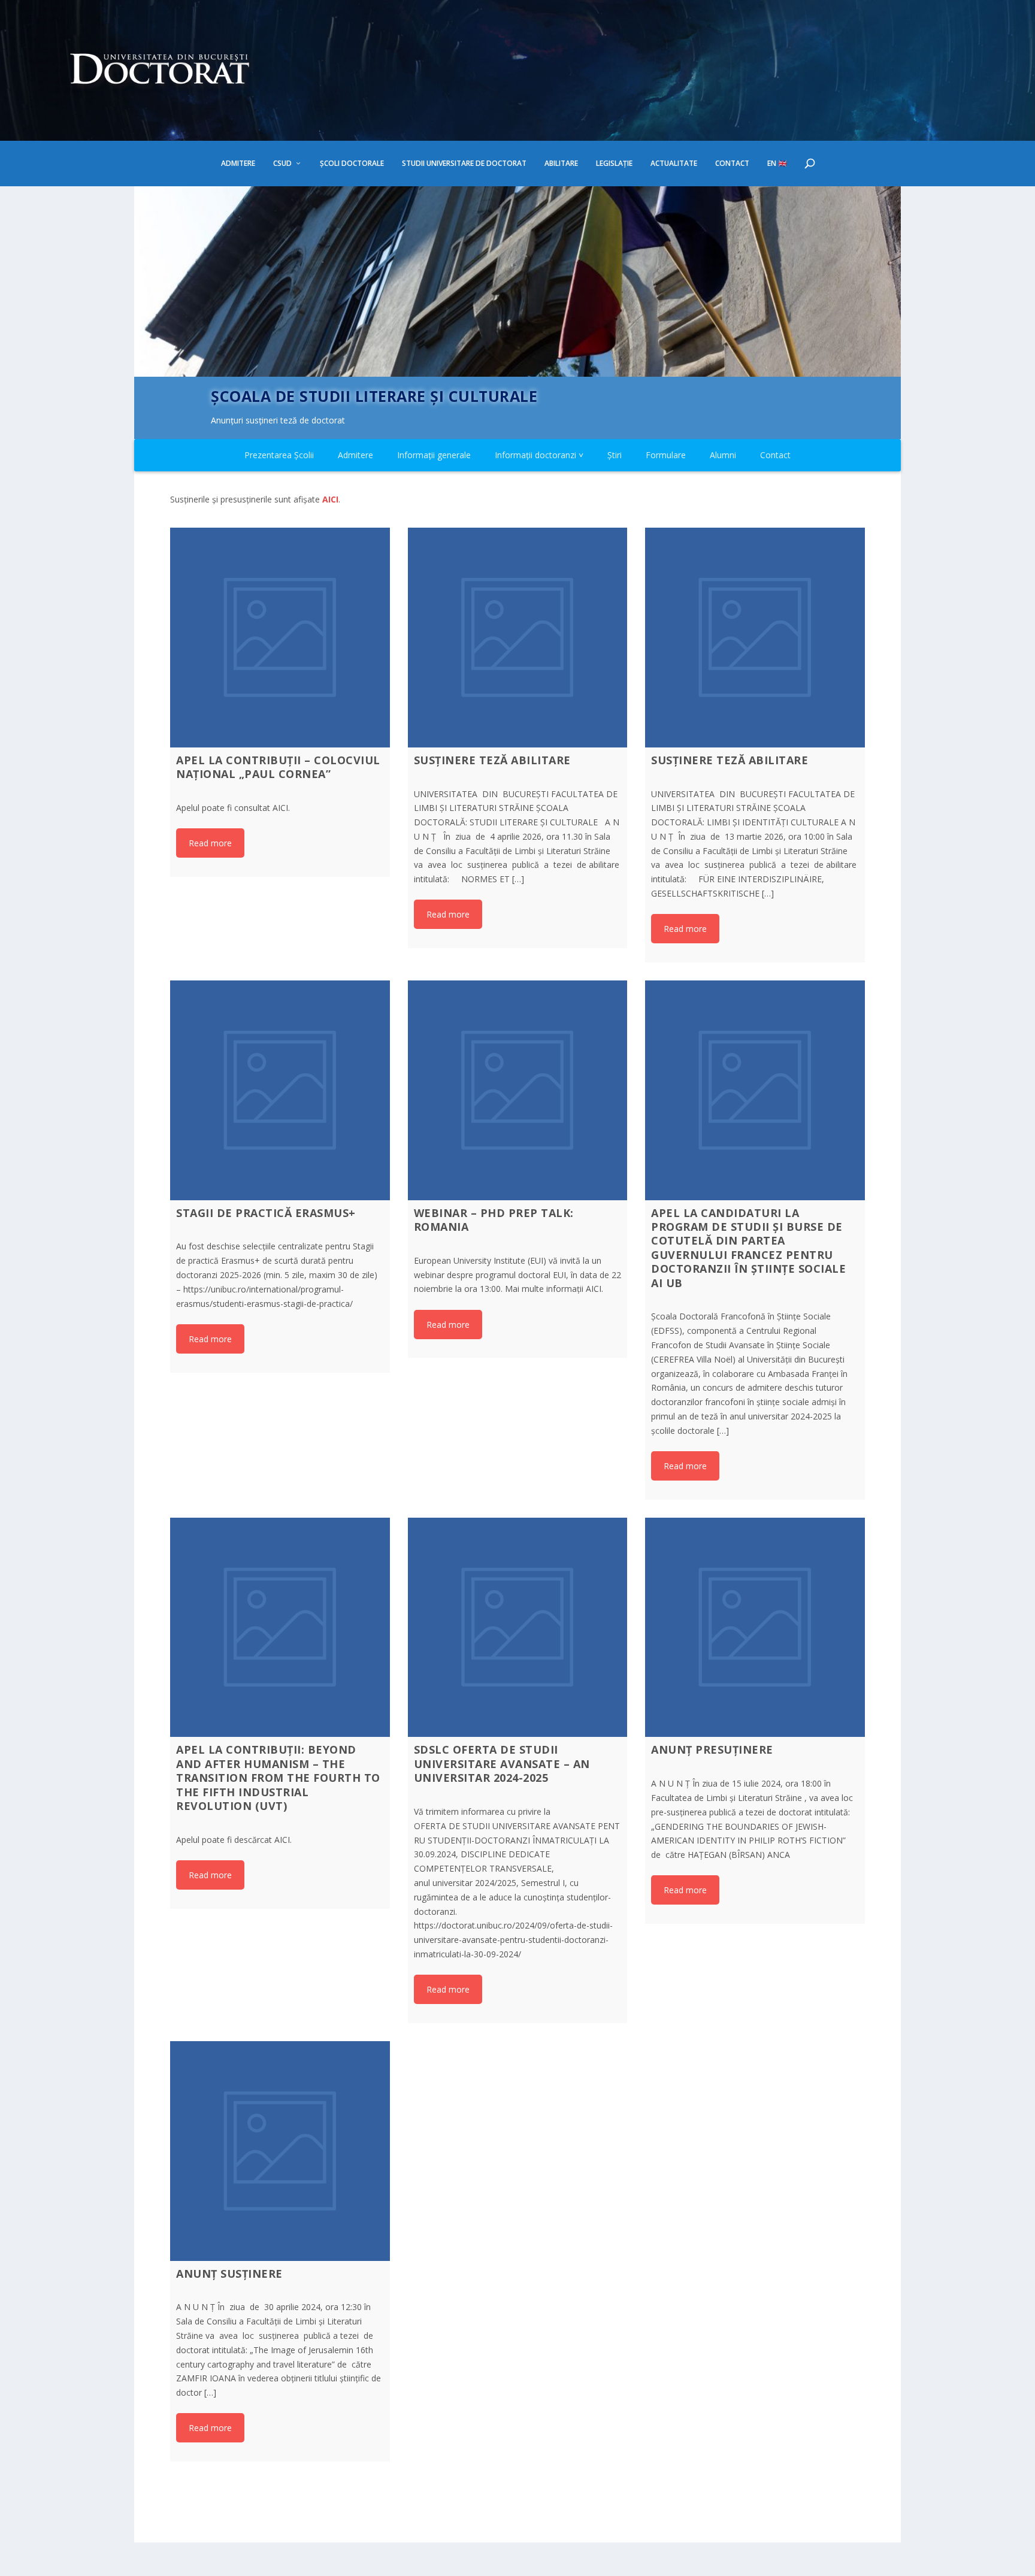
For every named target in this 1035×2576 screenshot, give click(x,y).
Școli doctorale (352, 164)
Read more (210, 843)
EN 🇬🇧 (777, 164)
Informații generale (434, 455)
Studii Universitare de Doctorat (464, 164)
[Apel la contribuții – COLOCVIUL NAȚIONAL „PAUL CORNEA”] (280, 638)
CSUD (282, 164)
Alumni (723, 455)
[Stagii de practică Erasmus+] (280, 1090)
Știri (615, 455)
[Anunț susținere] (280, 2151)
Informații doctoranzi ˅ (539, 455)
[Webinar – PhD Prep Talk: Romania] (518, 1090)
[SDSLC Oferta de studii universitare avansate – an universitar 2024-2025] (518, 1628)
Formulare (666, 455)
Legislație (614, 164)
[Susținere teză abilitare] (518, 638)
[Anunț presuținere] (755, 1628)
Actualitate (674, 164)
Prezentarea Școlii (279, 455)
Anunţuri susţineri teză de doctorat (278, 420)
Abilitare (561, 164)
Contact (732, 164)
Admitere (238, 164)
